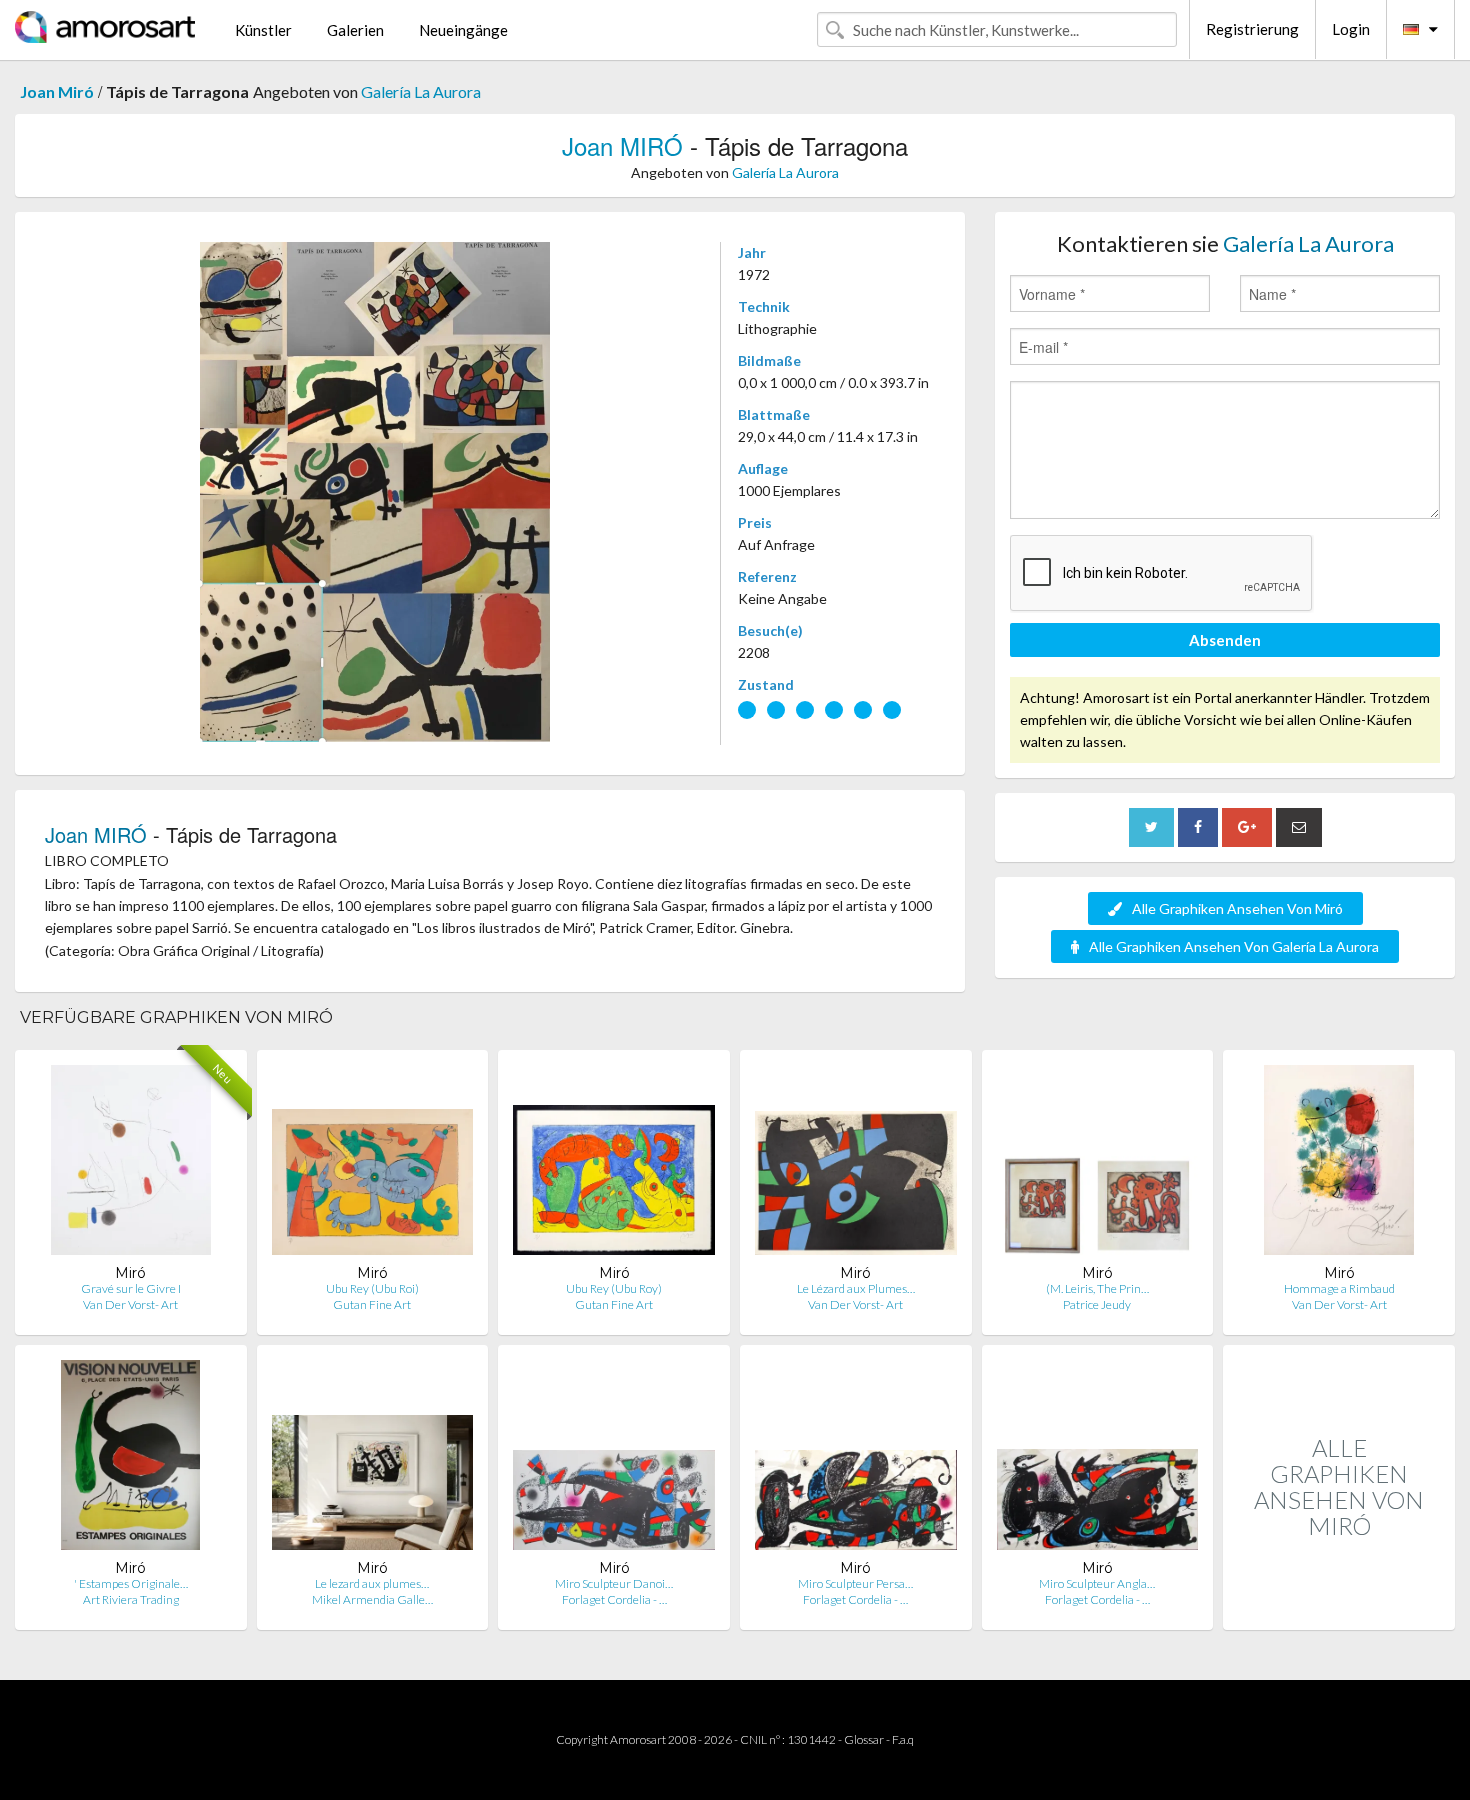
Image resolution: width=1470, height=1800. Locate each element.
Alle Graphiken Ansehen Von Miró (1237, 908)
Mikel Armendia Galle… (372, 1599)
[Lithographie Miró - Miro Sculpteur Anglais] (1098, 1459)
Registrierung (1252, 29)
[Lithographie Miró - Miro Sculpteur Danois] (614, 1459)
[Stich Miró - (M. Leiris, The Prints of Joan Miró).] (1098, 1164)
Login (1351, 29)
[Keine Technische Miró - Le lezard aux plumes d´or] (373, 1459)
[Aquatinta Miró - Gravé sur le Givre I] (131, 1164)
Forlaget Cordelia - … (614, 1599)
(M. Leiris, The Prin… (1097, 1288)
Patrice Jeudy (1097, 1304)
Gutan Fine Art (372, 1304)
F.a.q (903, 1739)
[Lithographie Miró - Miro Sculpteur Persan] (856, 1459)
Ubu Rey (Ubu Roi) (372, 1288)
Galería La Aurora (421, 91)
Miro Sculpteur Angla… (1097, 1583)
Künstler (263, 30)
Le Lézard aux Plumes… (856, 1288)
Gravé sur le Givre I (131, 1288)
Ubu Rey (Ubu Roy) (614, 1288)
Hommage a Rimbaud (1339, 1288)
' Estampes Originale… (131, 1583)
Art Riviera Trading (131, 1599)
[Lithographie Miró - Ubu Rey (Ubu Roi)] (373, 1164)
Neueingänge (463, 30)
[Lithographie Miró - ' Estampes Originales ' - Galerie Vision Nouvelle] (130, 1459)
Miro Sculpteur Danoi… (614, 1583)
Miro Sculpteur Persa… (855, 1583)
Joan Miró (57, 91)
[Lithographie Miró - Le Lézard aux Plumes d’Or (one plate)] (856, 1164)
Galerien (355, 30)
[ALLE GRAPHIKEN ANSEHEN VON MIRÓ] (1339, 1608)
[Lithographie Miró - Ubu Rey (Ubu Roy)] (614, 1164)
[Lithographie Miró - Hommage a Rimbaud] (1339, 1164)
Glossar (864, 1739)
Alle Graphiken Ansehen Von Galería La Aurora (1234, 946)
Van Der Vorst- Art (130, 1304)
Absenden (1225, 640)
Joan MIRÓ (622, 145)
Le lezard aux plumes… (372, 1583)
